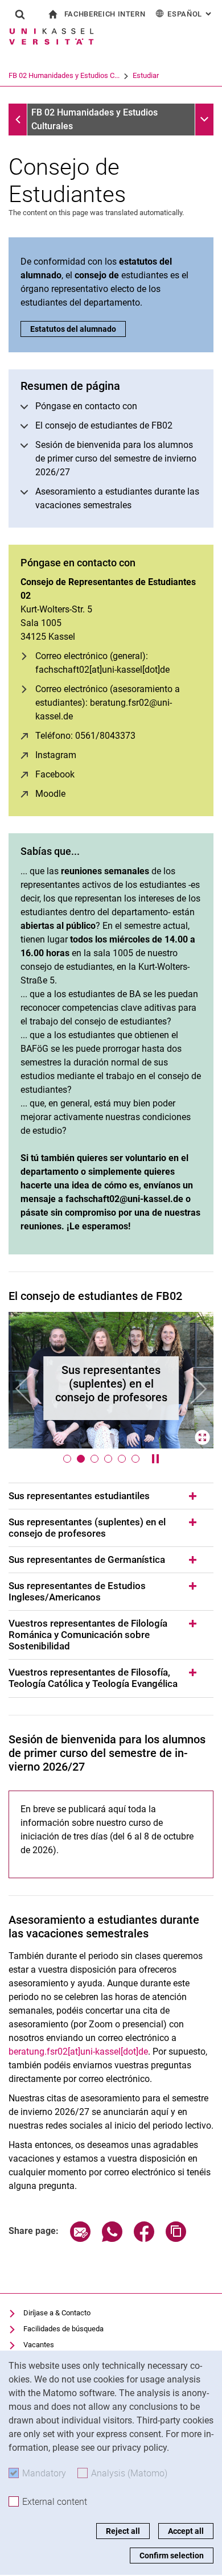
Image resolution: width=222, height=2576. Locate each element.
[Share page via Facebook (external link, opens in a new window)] (144, 2239)
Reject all (123, 2531)
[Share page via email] (80, 2239)
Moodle (50, 794)
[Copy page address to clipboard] (176, 2239)
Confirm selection (172, 2556)
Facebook (55, 774)
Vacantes (39, 2345)
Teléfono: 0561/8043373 (85, 736)
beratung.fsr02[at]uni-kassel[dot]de (78, 2052)
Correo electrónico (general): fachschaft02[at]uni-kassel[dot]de (102, 663)
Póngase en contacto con (86, 406)
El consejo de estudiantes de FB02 (104, 425)
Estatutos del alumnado (73, 329)
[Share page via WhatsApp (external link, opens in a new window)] (112, 2239)
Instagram (56, 755)
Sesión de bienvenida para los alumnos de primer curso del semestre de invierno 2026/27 (116, 458)
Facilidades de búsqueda (63, 2329)
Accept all (186, 2531)
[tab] (111, 1496)
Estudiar (146, 75)
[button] (24, 1389)
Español (190, 14)
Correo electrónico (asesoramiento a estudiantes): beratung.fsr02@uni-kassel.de (108, 703)
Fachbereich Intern (105, 14)
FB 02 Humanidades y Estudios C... (64, 75)
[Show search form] (20, 14)
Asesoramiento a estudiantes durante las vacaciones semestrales (117, 498)
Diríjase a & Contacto (57, 2313)
